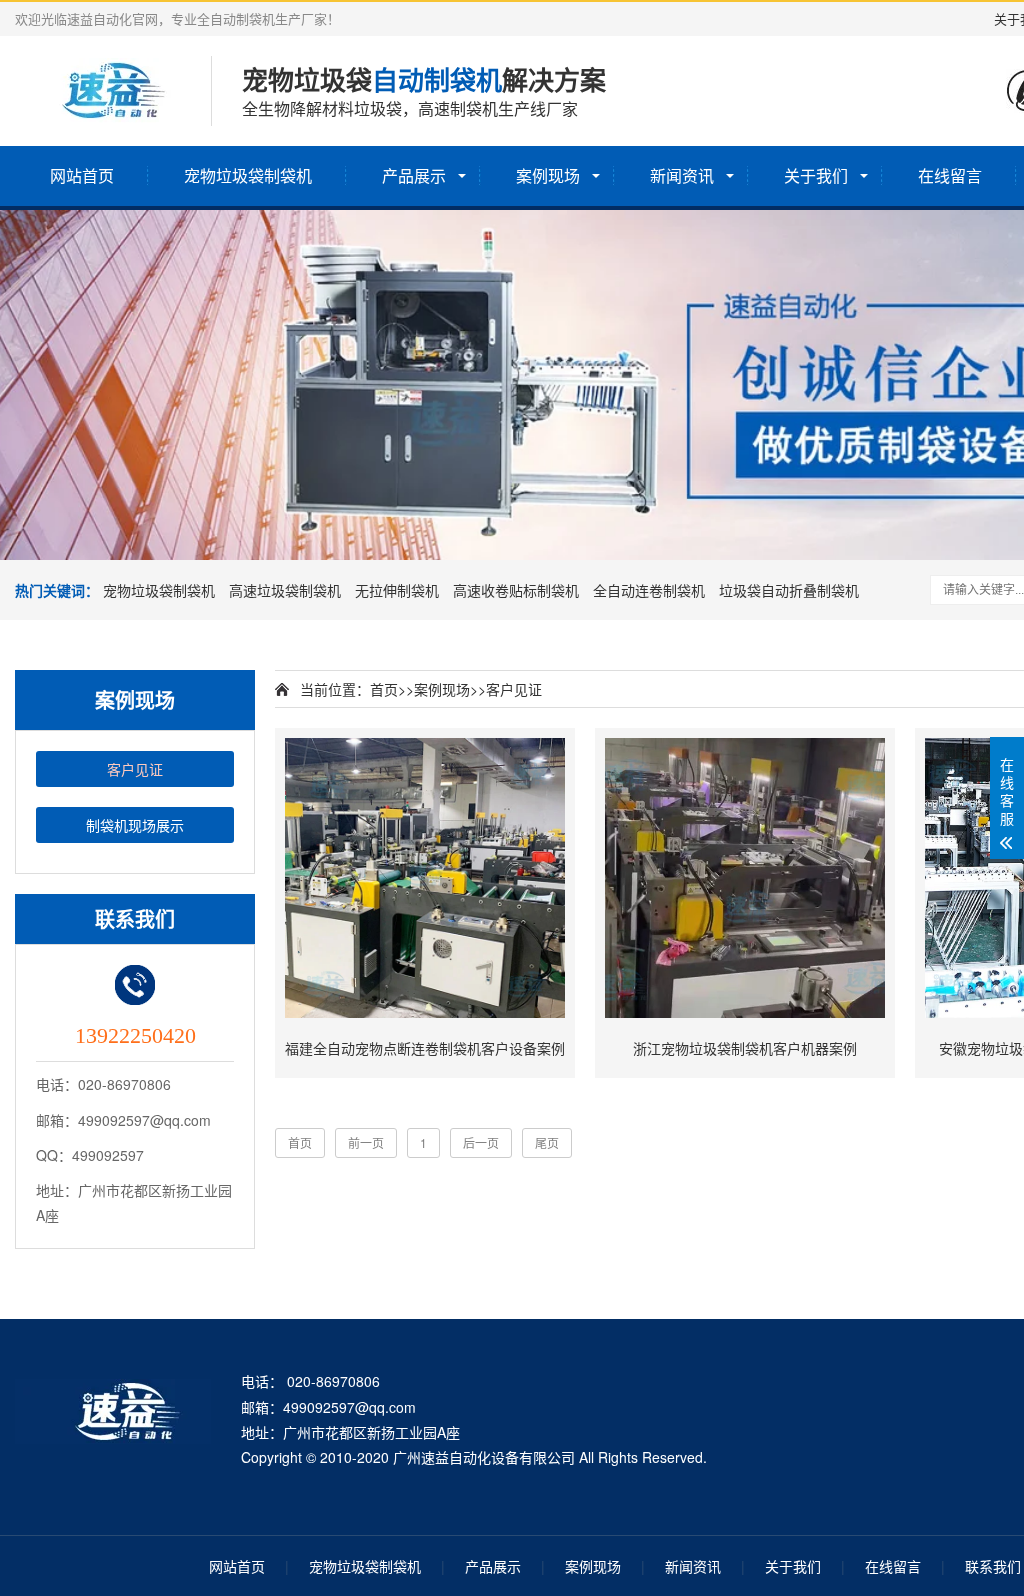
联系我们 (993, 1566)
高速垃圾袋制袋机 (285, 590)
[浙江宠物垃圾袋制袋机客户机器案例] (745, 878)
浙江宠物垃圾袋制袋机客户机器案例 (745, 1048)
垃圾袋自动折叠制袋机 (789, 590)
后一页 (481, 1142)
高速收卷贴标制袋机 (516, 590)
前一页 (366, 1142)
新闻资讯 (682, 175)
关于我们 (816, 175)
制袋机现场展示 (135, 825)
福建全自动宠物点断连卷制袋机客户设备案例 (425, 1048)
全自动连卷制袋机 (649, 590)
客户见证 (135, 769)
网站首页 (82, 175)
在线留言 (950, 175)
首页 (384, 689)
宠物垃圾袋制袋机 (248, 175)
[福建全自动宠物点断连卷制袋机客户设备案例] (425, 878)
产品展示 (414, 175)
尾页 (547, 1142)
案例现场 (548, 175)
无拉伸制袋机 (397, 590)
